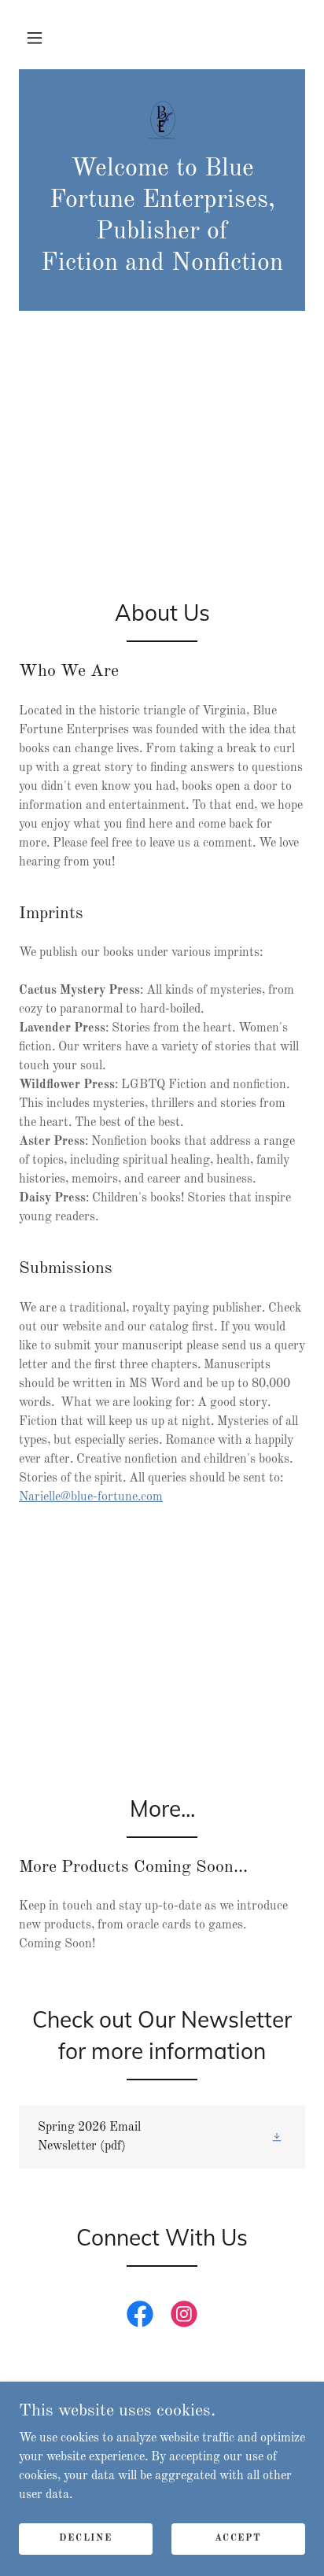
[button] (35, 38)
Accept (238, 2538)
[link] (162, 121)
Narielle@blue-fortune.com (91, 1497)
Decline (85, 2538)
